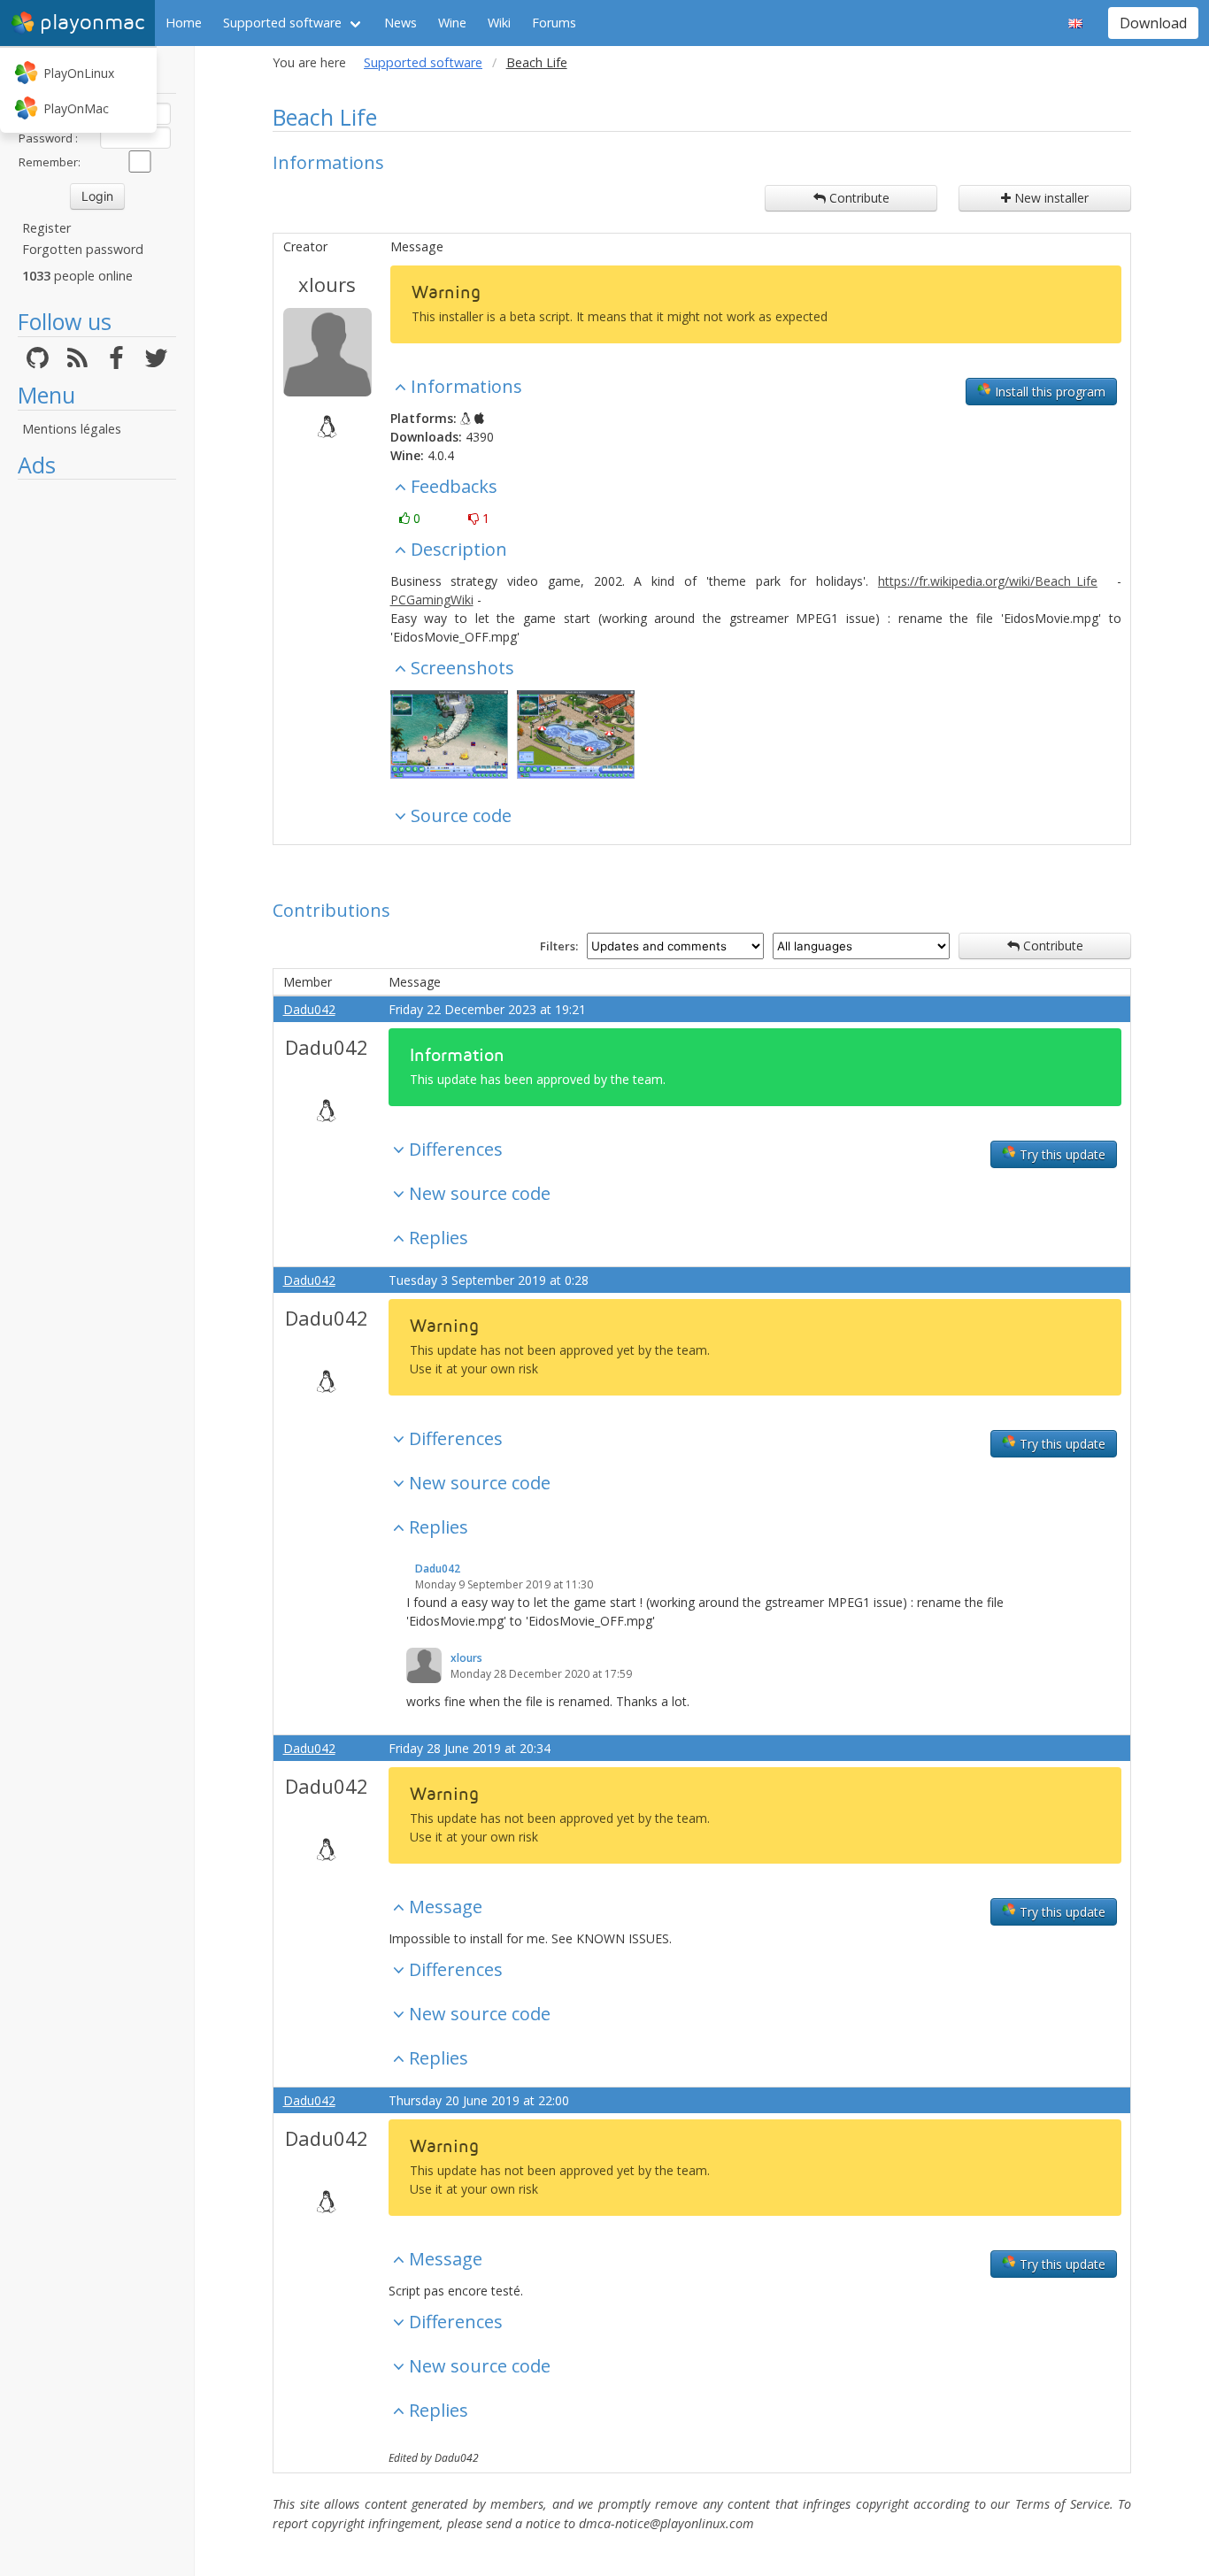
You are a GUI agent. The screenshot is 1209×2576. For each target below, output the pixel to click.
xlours (327, 284)
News (400, 23)
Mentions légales (72, 429)
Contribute (858, 198)
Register (46, 228)
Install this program (1048, 392)
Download (1153, 23)
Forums (554, 23)
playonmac (92, 23)
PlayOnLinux (79, 73)
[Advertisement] (97, 754)
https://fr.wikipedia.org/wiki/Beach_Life (988, 581)
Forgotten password (83, 249)
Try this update (1061, 1154)
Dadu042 (309, 1009)
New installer (1050, 198)
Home (184, 23)
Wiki (499, 23)
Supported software (282, 23)
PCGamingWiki (432, 600)
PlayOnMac (76, 108)
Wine (452, 23)
